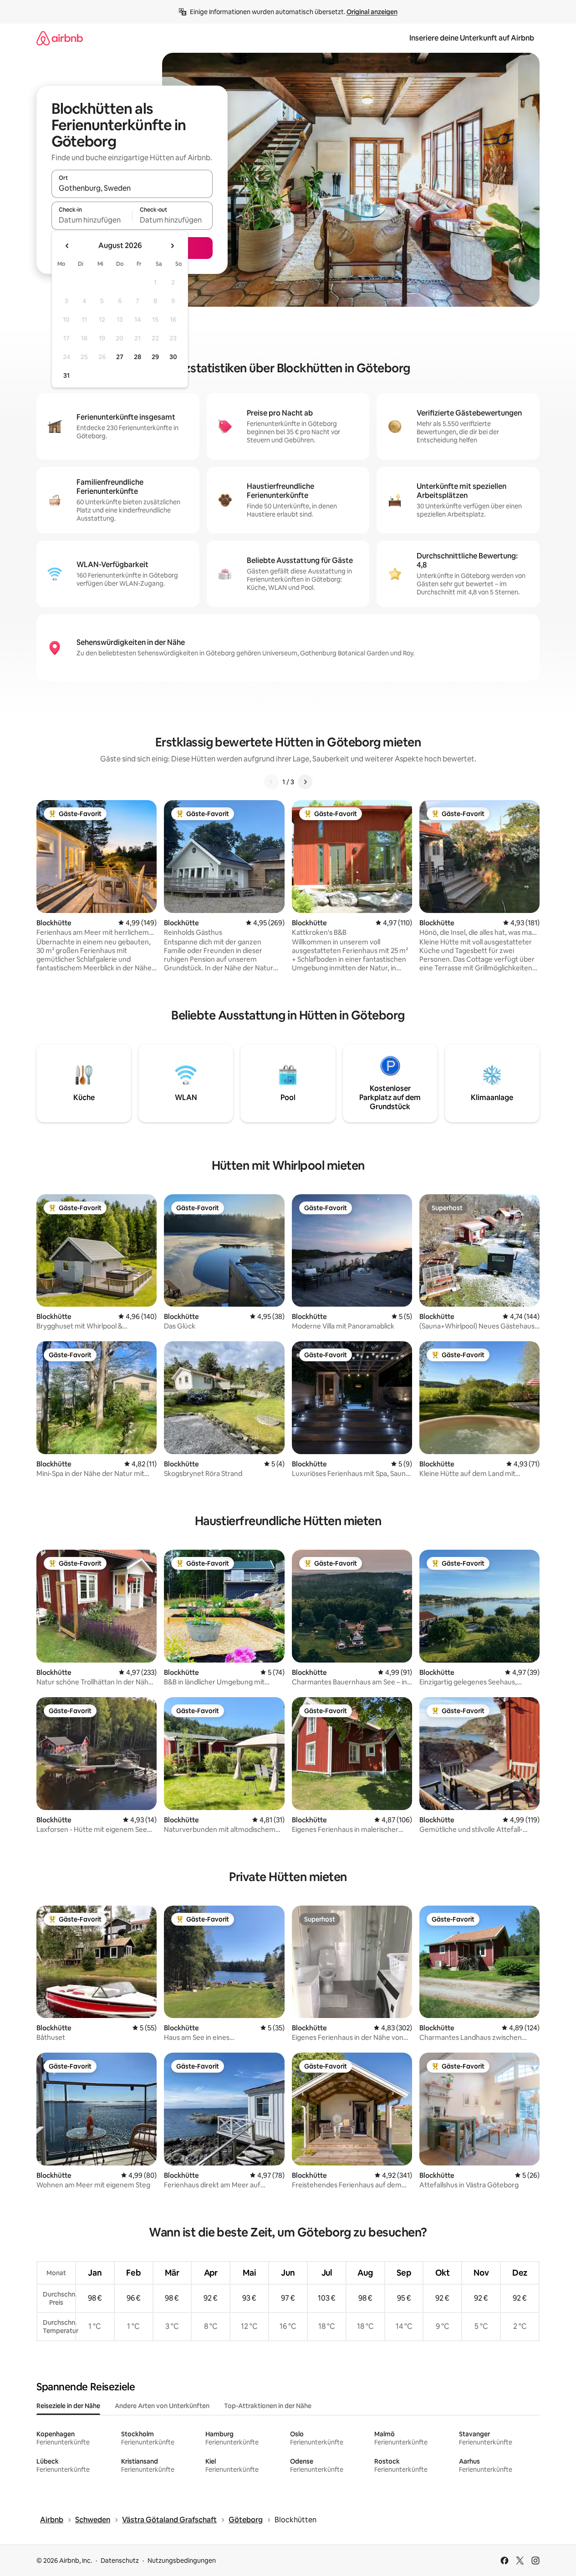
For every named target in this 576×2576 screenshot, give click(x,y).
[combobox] (132, 188)
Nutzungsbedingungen (182, 2561)
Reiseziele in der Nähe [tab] (68, 2406)
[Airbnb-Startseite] (60, 38)
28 (138, 357)
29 (155, 357)
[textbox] (92, 220)
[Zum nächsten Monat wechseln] (172, 246)
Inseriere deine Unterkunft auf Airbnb (472, 38)
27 (120, 357)
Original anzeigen (372, 12)
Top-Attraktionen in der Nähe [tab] (268, 2406)
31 (66, 375)
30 (173, 357)
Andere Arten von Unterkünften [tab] (162, 2406)
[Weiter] (305, 782)
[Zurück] (271, 782)
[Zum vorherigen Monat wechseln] (67, 246)
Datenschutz (120, 2561)
